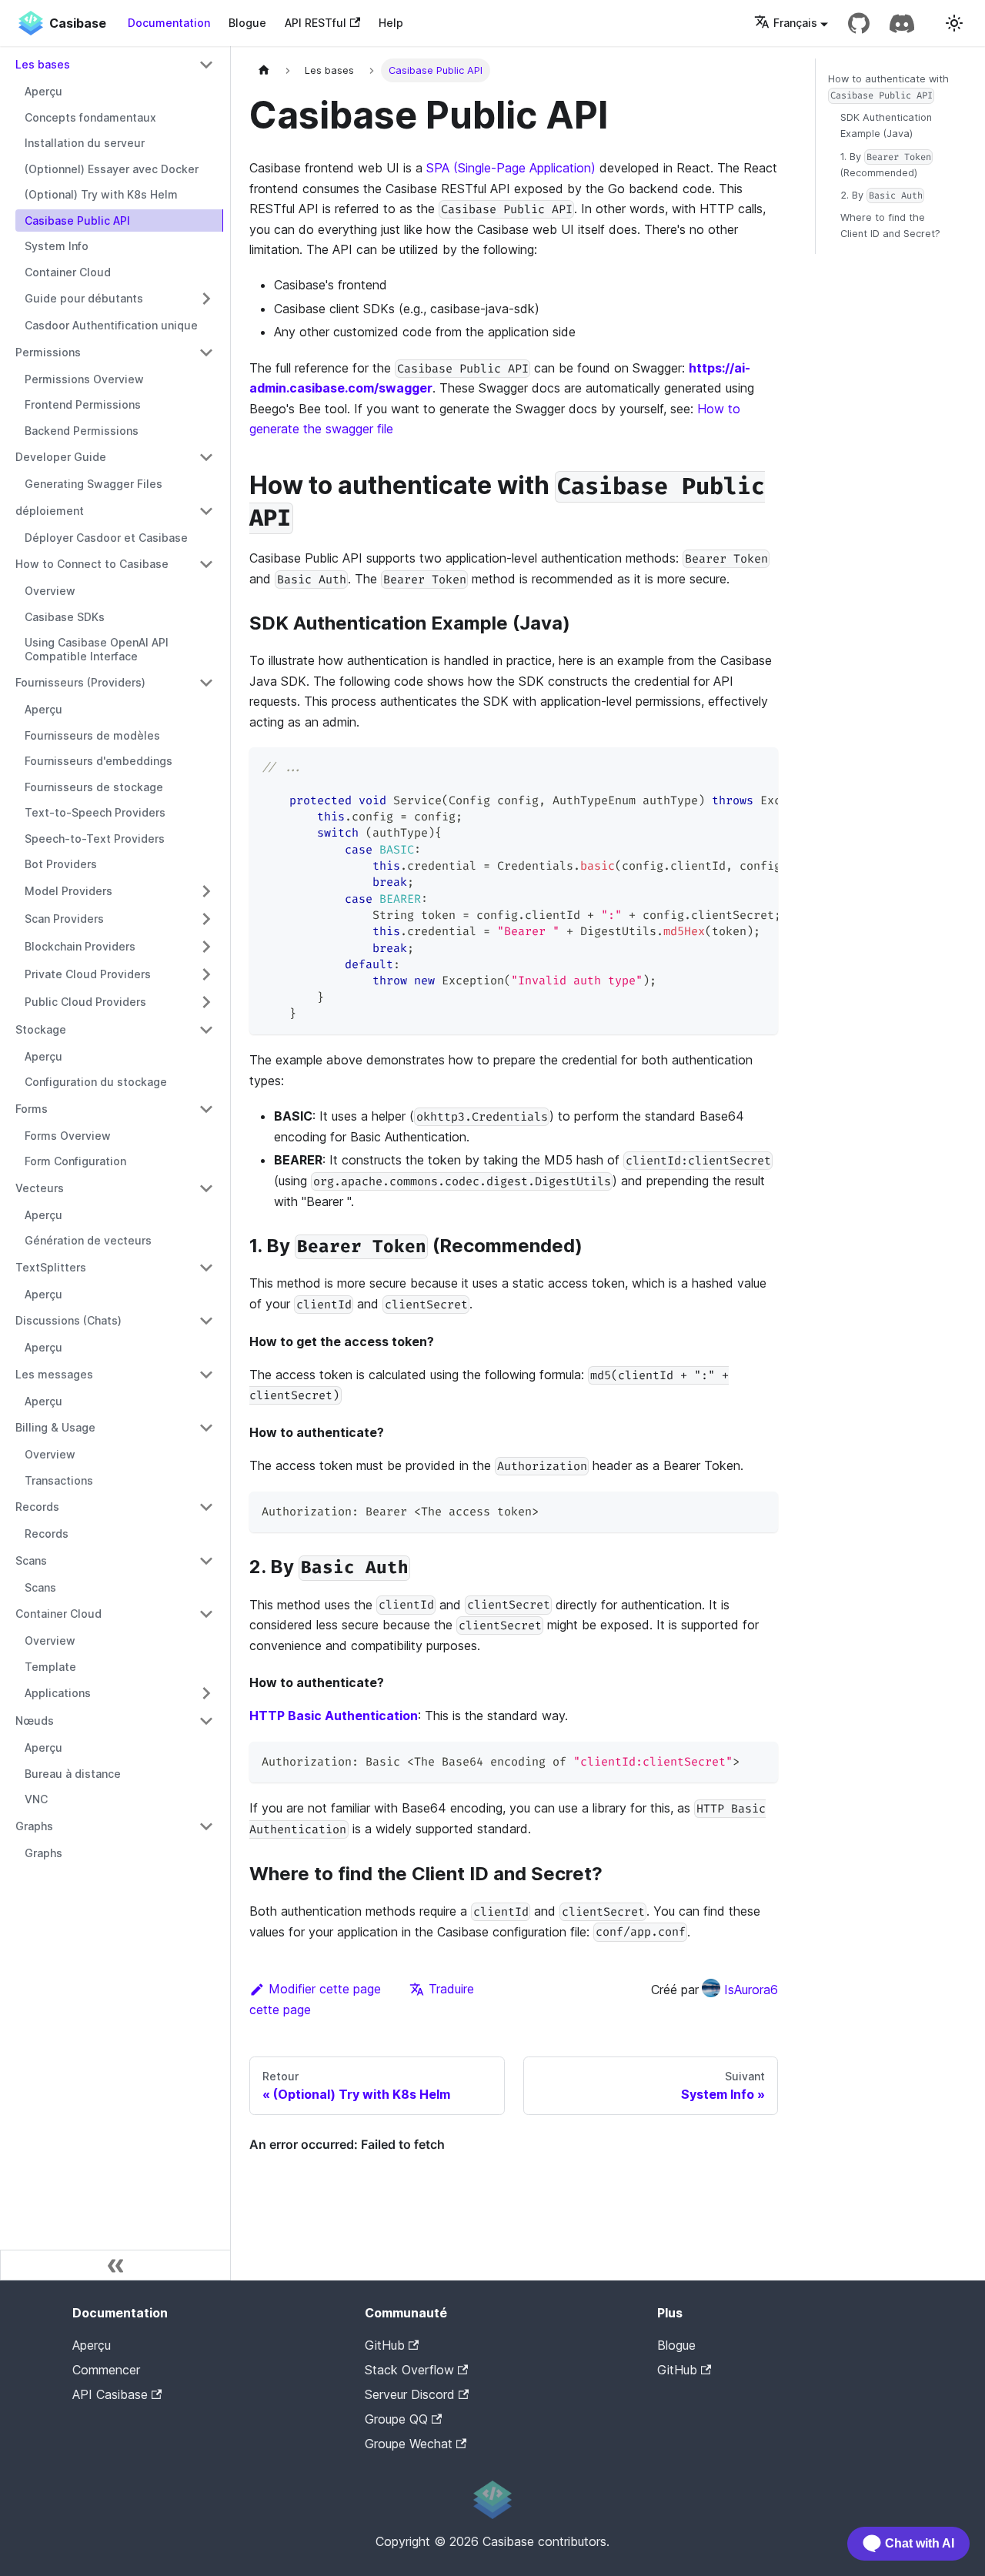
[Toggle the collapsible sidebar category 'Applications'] (206, 1693)
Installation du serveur (85, 143)
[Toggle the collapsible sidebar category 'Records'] (206, 1507)
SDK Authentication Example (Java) (886, 125)
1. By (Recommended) (886, 165)
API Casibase (110, 2394)
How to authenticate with (888, 87)
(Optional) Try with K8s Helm (101, 194)
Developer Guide (61, 457)
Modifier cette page (325, 1989)
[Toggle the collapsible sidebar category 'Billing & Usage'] (206, 1428)
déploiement (50, 511)
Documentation (169, 23)
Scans (31, 1560)
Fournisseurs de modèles (92, 735)
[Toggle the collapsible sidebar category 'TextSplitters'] (206, 1268)
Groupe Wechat (409, 2444)
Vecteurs (40, 1188)
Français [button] (795, 23)
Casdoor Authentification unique (111, 325)
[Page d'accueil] (264, 70)
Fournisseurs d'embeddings (98, 761)
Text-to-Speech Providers (95, 812)
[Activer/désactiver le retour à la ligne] (731, 767)
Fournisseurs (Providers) (80, 682)
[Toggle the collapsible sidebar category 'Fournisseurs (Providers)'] (206, 683)
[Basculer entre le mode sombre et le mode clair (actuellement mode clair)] (954, 23)
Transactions (59, 1480)
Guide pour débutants (84, 298)
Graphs (34, 1826)
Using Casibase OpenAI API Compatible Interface (97, 649)
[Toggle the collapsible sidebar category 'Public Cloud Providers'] (206, 1002)
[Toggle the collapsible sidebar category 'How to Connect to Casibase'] (206, 564)
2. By (881, 195)
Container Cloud (68, 272)
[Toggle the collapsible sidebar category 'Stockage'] (206, 1030)
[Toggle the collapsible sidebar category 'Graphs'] (206, 1826)
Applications (58, 1693)
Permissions (48, 352)
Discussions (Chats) (68, 1320)
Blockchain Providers (80, 946)
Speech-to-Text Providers (95, 839)
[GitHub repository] (859, 23)
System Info (57, 246)
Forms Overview (68, 1136)
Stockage (41, 1029)
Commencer (106, 2370)
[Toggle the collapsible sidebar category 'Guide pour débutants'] (206, 299)
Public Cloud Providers (85, 1002)
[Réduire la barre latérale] (115, 2265)
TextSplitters (51, 1267)
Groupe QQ (396, 2419)
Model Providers (68, 891)
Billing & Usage (55, 1427)
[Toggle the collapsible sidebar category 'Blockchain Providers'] (206, 947)
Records (37, 1507)
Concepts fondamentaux (90, 117)
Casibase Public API (77, 221)
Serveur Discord (410, 2394)
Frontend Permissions (83, 404)
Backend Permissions (82, 431)
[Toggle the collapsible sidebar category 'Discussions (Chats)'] (206, 1321)
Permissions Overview (84, 379)
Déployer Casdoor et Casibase (106, 538)
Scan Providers (64, 919)
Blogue (247, 23)
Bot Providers (61, 864)
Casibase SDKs (65, 617)
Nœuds (35, 1721)
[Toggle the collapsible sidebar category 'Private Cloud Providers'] (206, 974)
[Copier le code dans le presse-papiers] (759, 767)
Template (50, 1667)
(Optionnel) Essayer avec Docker (112, 169)
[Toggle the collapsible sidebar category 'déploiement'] (206, 511)
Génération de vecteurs (88, 1240)
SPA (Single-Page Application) (511, 168)
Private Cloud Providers (88, 974)
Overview (50, 591)
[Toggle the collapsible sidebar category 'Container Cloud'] (206, 1614)
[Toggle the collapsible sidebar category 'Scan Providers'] (206, 919)
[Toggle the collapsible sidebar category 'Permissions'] (206, 352)
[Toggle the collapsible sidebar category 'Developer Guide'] (206, 457)
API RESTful (316, 23)
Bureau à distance (73, 1774)
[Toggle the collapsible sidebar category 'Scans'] (206, 1561)
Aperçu (43, 91)
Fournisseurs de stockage (94, 787)
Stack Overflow (409, 2370)
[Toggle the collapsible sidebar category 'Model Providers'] (206, 891)
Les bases (43, 64)
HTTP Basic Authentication (334, 1716)
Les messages (54, 1374)
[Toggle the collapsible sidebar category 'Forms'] (206, 1109)
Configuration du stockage (96, 1082)
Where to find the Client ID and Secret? (890, 226)
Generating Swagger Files (93, 484)
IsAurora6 (751, 1990)
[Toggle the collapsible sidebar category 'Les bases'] (206, 65)
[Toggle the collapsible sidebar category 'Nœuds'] (206, 1721)
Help (391, 23)
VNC (36, 1799)
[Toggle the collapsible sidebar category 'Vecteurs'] (206, 1188)
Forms (32, 1109)
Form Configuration (75, 1161)
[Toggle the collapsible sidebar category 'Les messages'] (206, 1375)
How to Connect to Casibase (92, 564)
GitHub (385, 2345)
